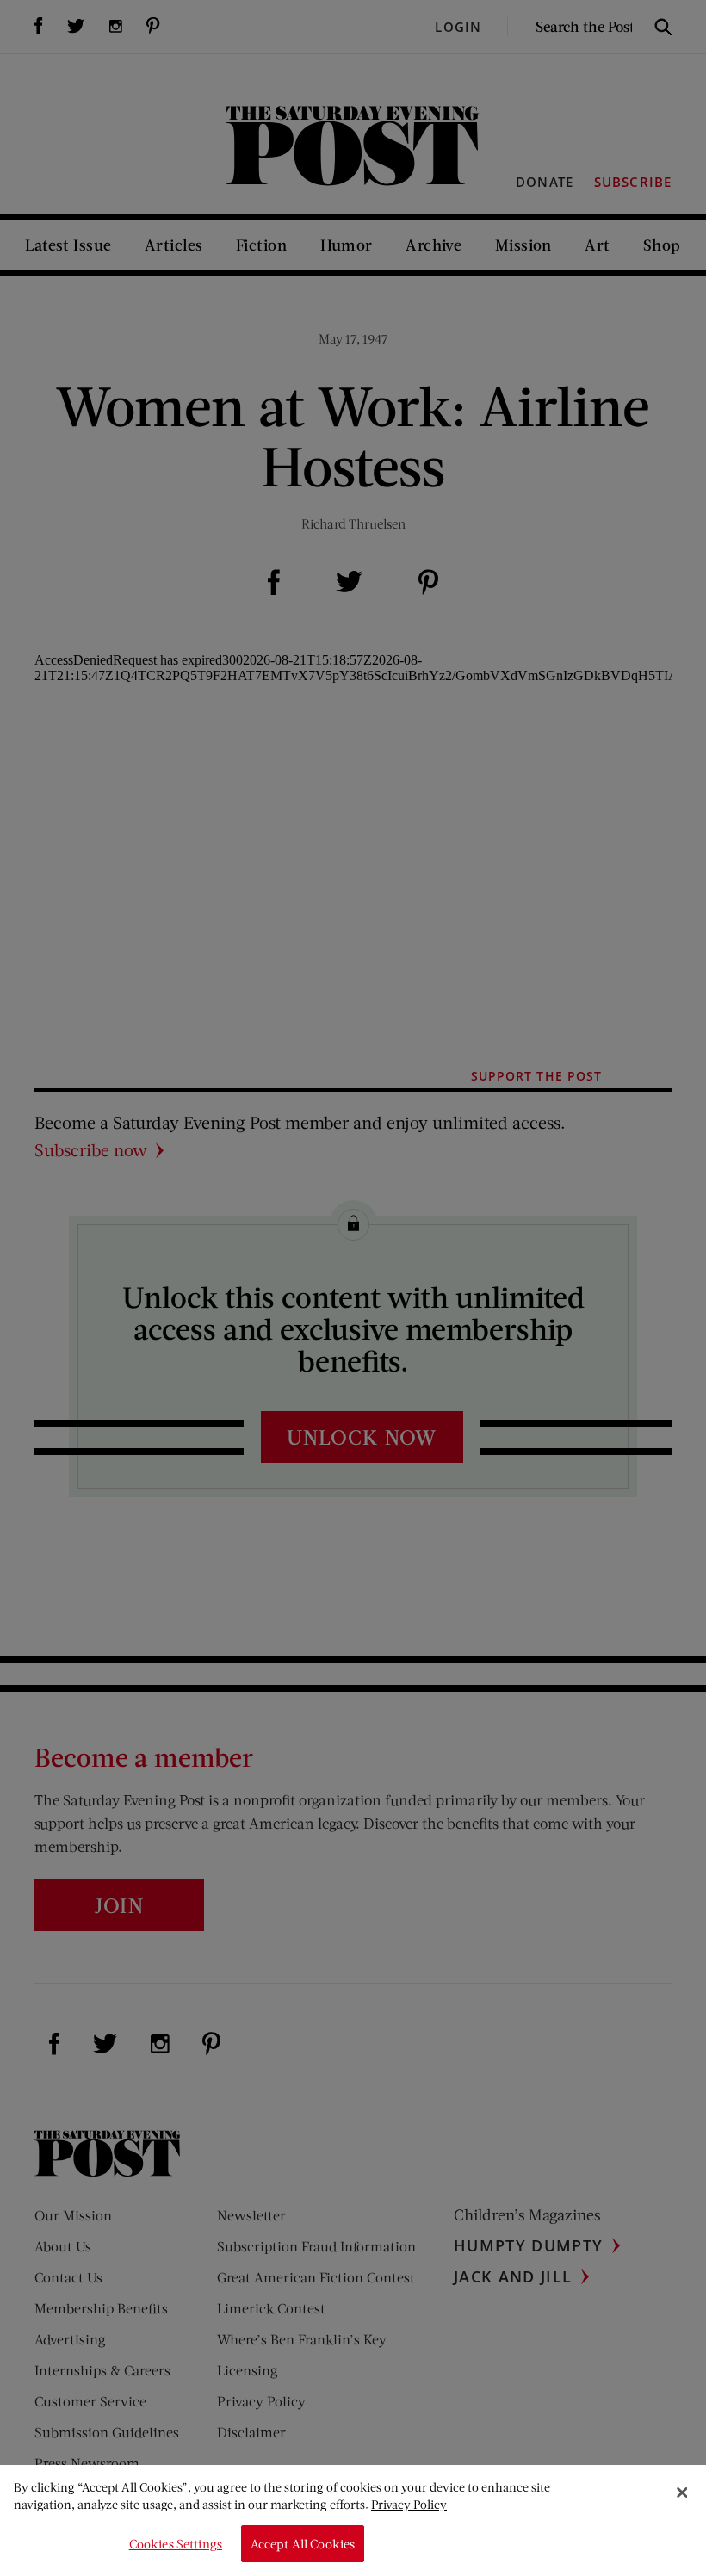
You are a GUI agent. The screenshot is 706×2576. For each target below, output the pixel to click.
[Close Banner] (682, 2492)
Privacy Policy (409, 2504)
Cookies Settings (176, 2544)
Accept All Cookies (303, 2544)
